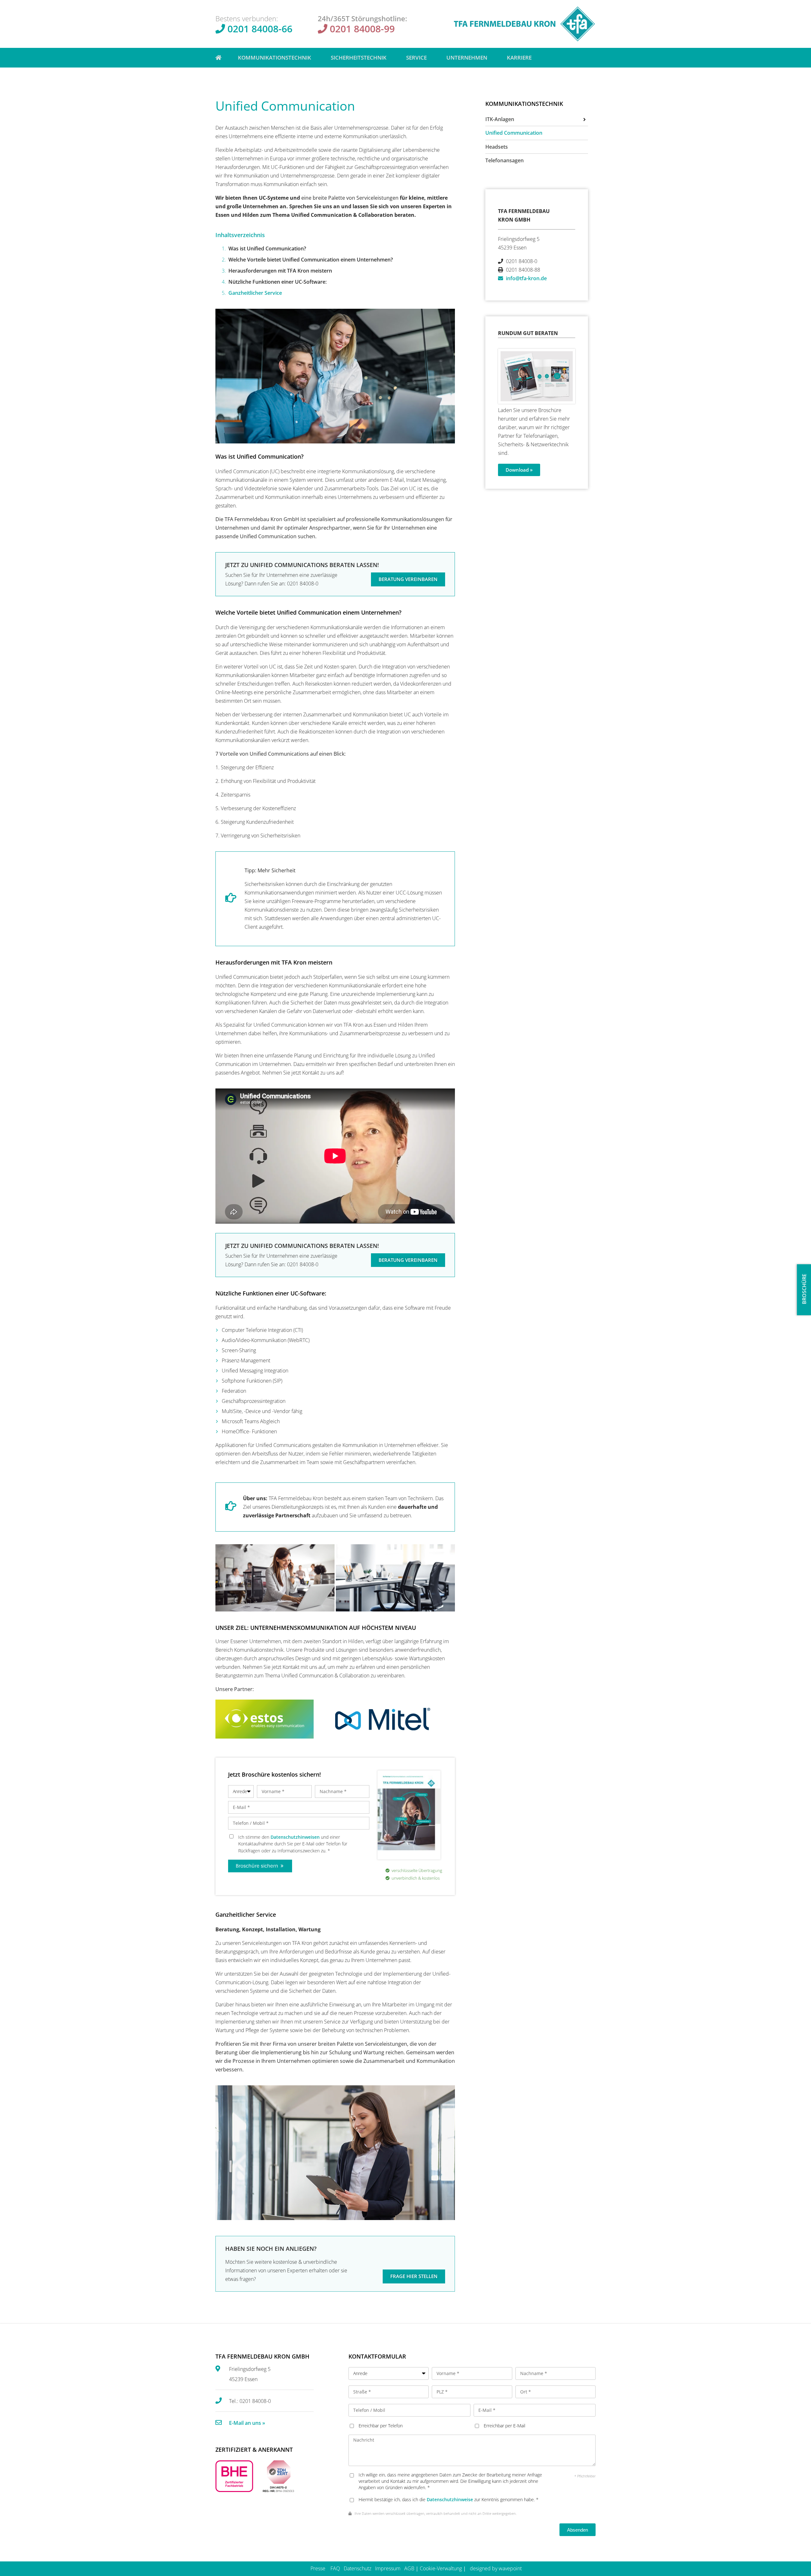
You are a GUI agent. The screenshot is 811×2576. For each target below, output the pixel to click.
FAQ (335, 2568)
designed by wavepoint (496, 2568)
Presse (318, 2568)
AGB (409, 2568)
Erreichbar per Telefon (381, 2426)
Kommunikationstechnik (275, 58)
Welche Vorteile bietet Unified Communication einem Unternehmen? (311, 260)
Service (416, 58)
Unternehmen (467, 58)
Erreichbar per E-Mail (504, 2426)
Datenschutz (358, 2568)
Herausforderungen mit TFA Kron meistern (280, 271)
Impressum (388, 2568)
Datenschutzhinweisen (295, 1837)
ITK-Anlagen (500, 119)
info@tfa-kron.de (526, 278)
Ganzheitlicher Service (255, 293)
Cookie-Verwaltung (441, 2568)
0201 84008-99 (362, 29)
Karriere (519, 58)
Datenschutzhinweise (450, 2499)
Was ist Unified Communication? (267, 249)
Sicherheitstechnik (359, 58)
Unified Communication (514, 133)
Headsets (497, 147)
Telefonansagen (504, 160)
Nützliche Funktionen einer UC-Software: (278, 282)
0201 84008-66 (260, 29)
